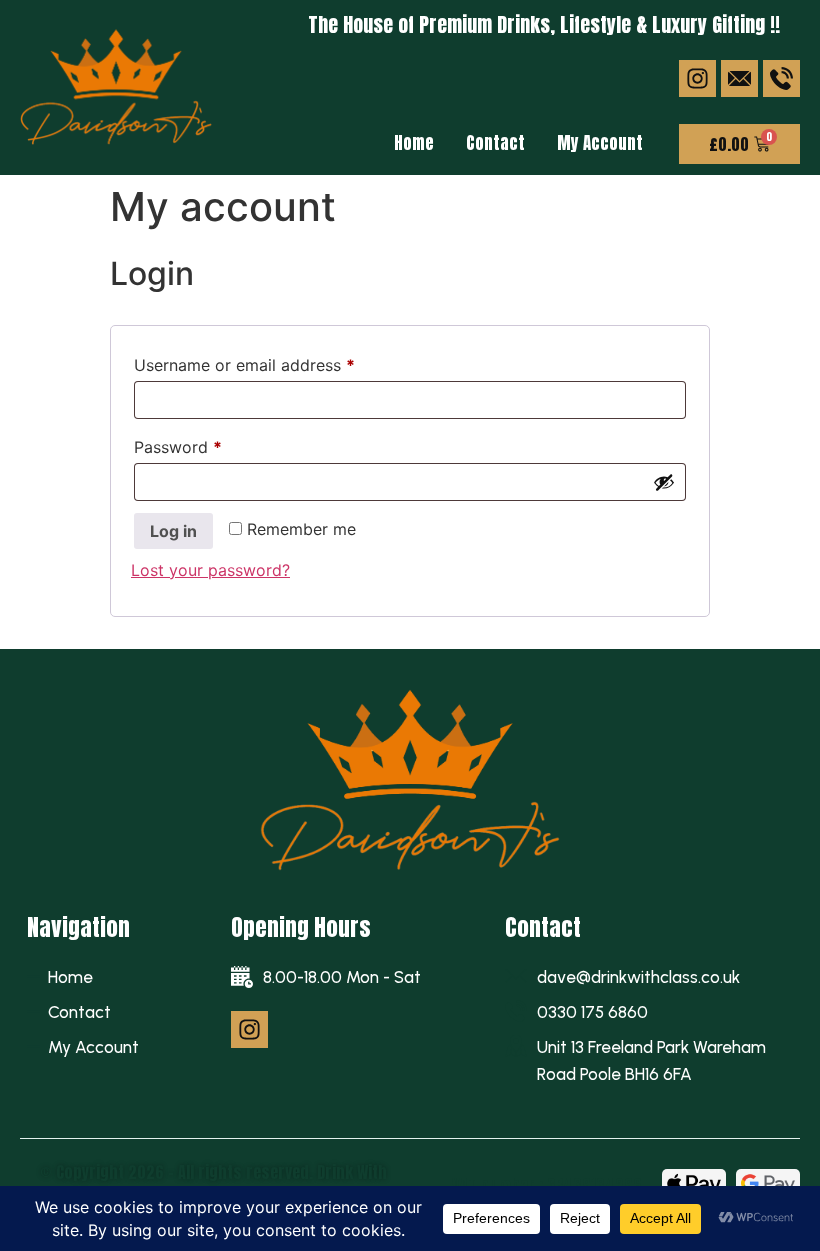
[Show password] (664, 482)
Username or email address (277, 362)
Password (211, 444)
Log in (173, 531)
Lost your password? (210, 570)
